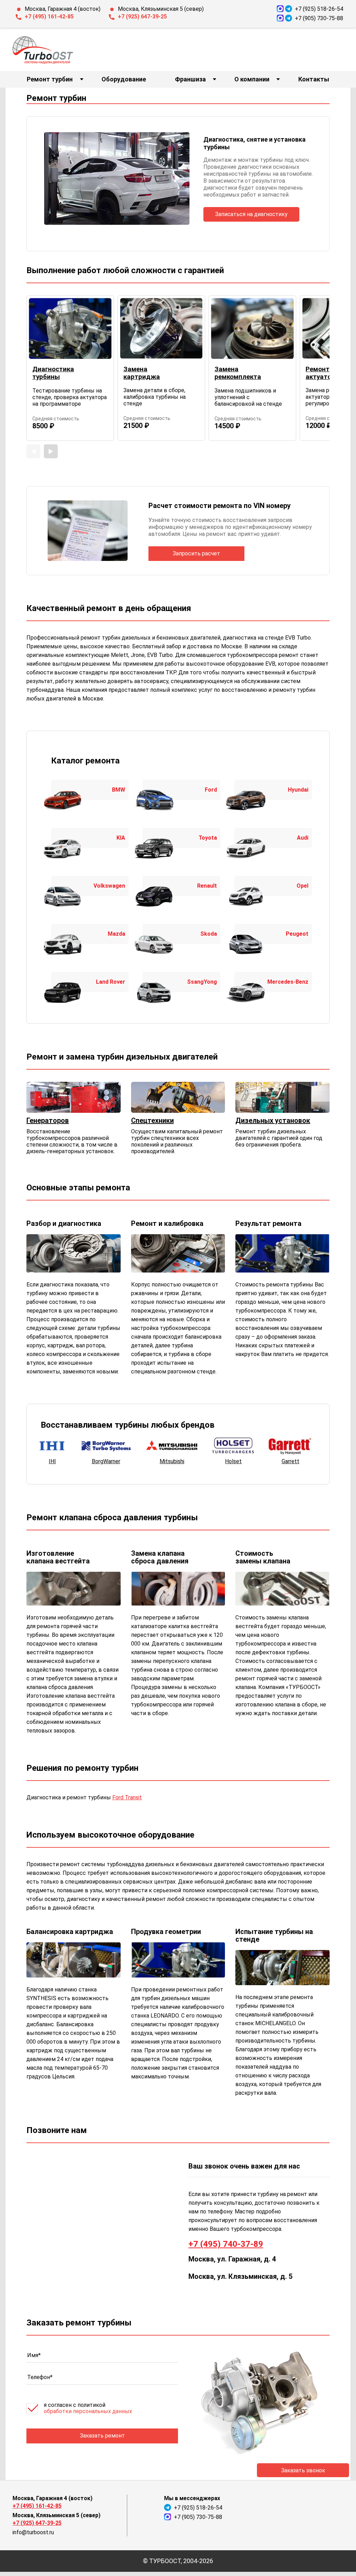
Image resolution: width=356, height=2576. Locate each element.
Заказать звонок (303, 2470)
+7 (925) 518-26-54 (319, 9)
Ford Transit (127, 1797)
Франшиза (190, 79)
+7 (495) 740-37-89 (226, 2244)
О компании (252, 79)
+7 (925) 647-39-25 (142, 17)
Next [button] (51, 451)
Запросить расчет (196, 553)
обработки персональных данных (88, 2411)
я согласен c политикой (88, 2408)
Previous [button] (33, 451)
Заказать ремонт (102, 2436)
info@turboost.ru (33, 2532)
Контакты (314, 79)
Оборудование (124, 79)
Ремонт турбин (50, 79)
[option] (70, 368)
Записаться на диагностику (251, 214)
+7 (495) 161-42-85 (49, 17)
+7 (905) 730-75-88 (319, 18)
